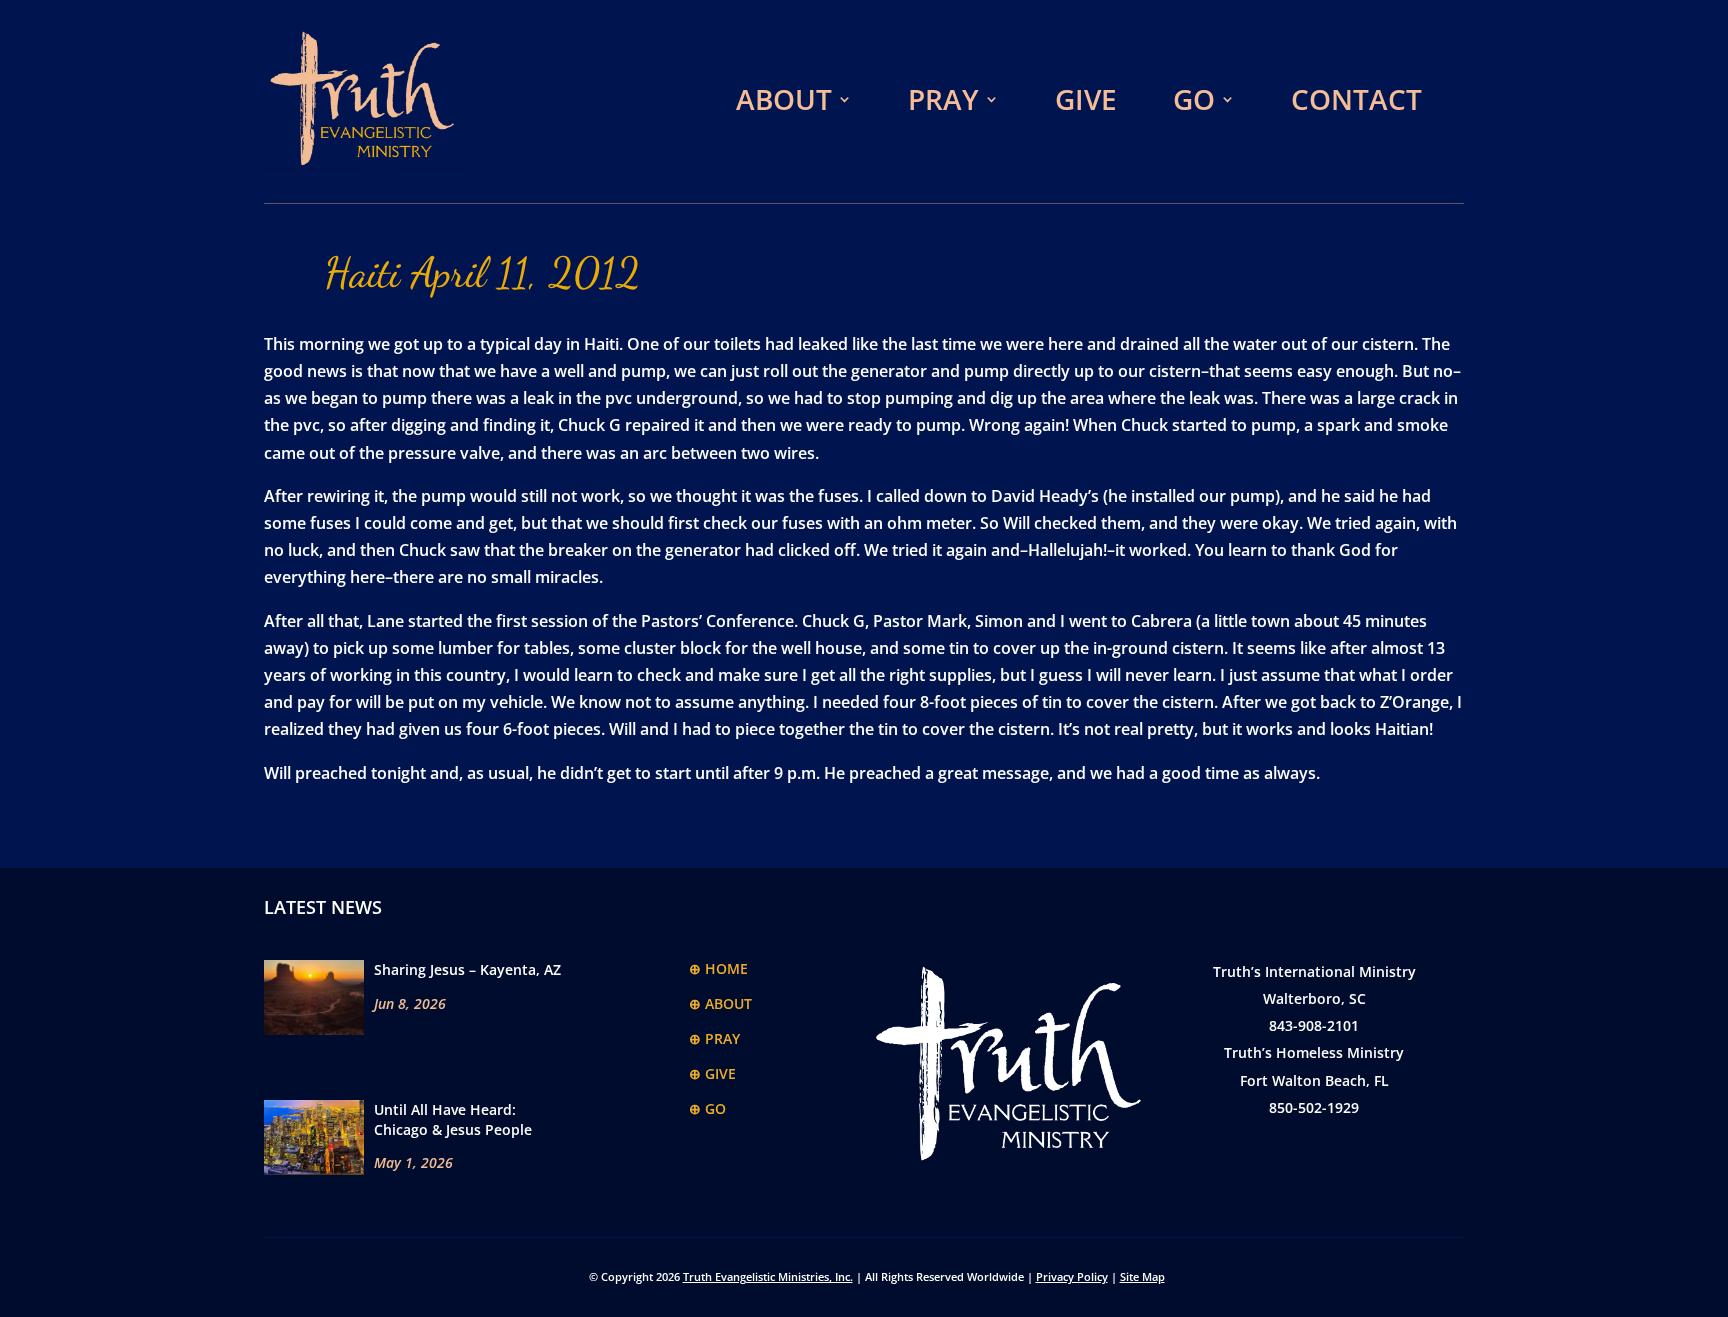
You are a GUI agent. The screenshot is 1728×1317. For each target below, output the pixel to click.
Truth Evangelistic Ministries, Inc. (768, 1276)
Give (1086, 99)
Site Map (1142, 1276)
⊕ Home (718, 968)
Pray (943, 99)
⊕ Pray (714, 1038)
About (784, 99)
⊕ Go (707, 1108)
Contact (1356, 99)
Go (1194, 99)
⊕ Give (712, 1073)
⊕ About (720, 1003)
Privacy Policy (1072, 1276)
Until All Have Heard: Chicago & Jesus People (453, 1119)
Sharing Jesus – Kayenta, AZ (467, 969)
